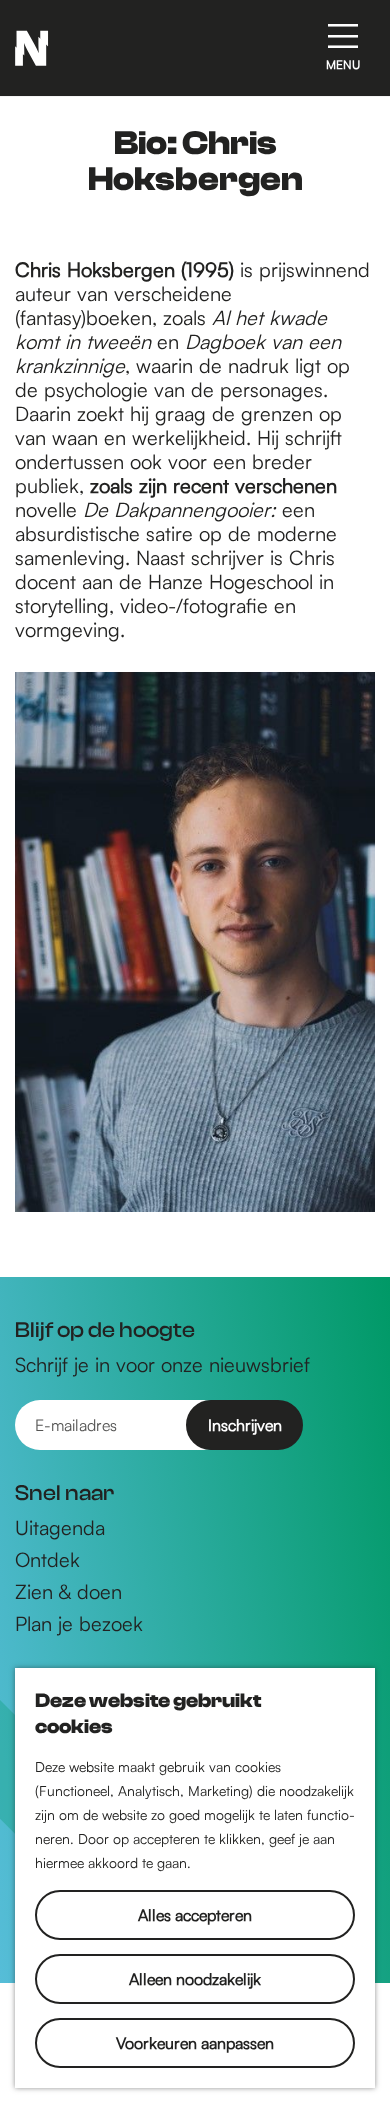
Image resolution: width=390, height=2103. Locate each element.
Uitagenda (60, 1528)
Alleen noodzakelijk (195, 1979)
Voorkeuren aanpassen (195, 2043)
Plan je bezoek (79, 1624)
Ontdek (47, 1560)
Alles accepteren (195, 1915)
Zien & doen (68, 1592)
